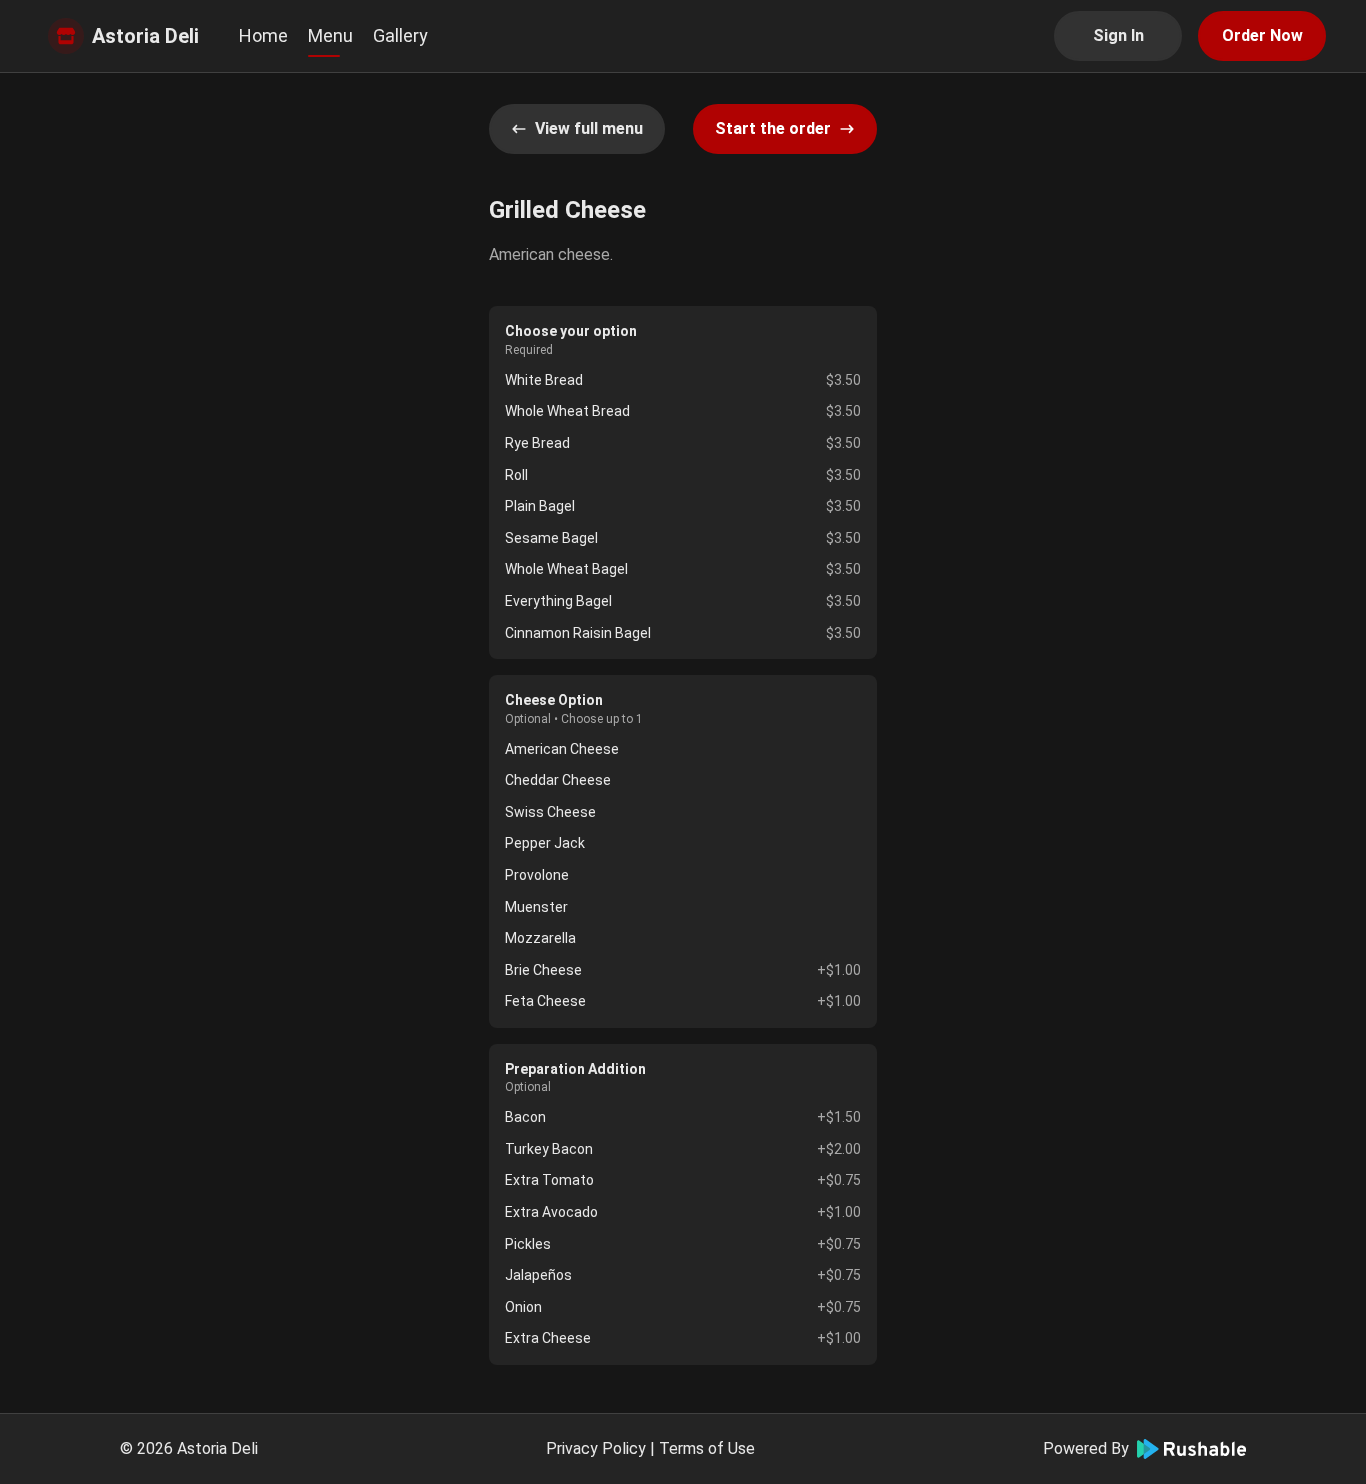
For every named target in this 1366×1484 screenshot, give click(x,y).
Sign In (1118, 35)
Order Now (1262, 35)
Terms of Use (707, 1448)
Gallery (400, 35)
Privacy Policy (596, 1448)
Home (263, 35)
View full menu (589, 128)
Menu (330, 35)
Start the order (773, 128)
